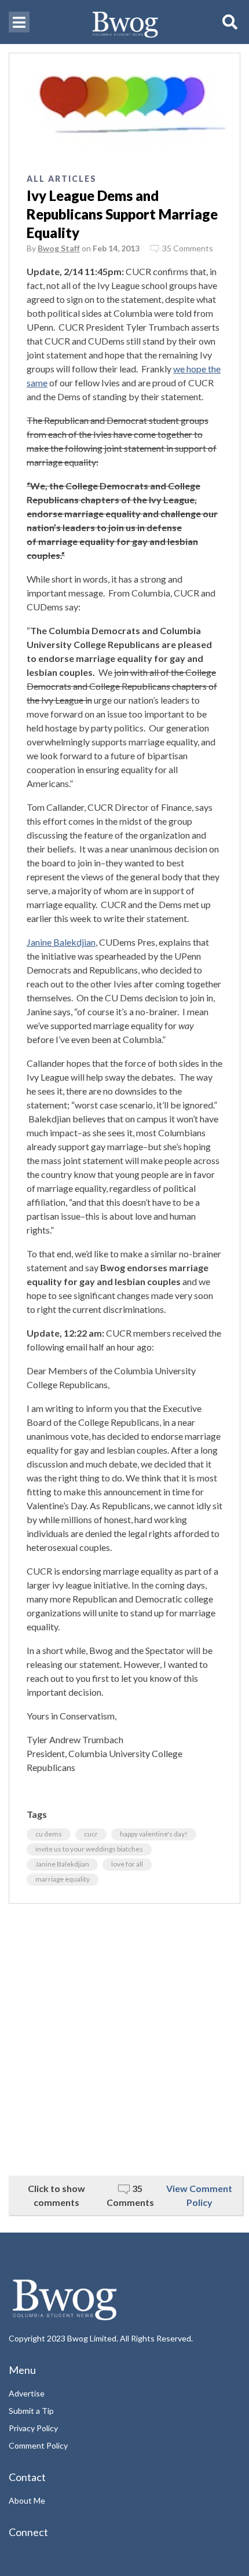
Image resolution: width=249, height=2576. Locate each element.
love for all (127, 1864)
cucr (91, 1834)
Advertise (27, 2393)
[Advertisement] (124, 2040)
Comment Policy (38, 2445)
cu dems (49, 1834)
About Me (27, 2500)
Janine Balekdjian (61, 942)
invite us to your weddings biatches (89, 1849)
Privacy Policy (33, 2428)
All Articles (62, 179)
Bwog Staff (59, 248)
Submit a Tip (31, 2411)
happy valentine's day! (154, 1834)
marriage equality (63, 1879)
